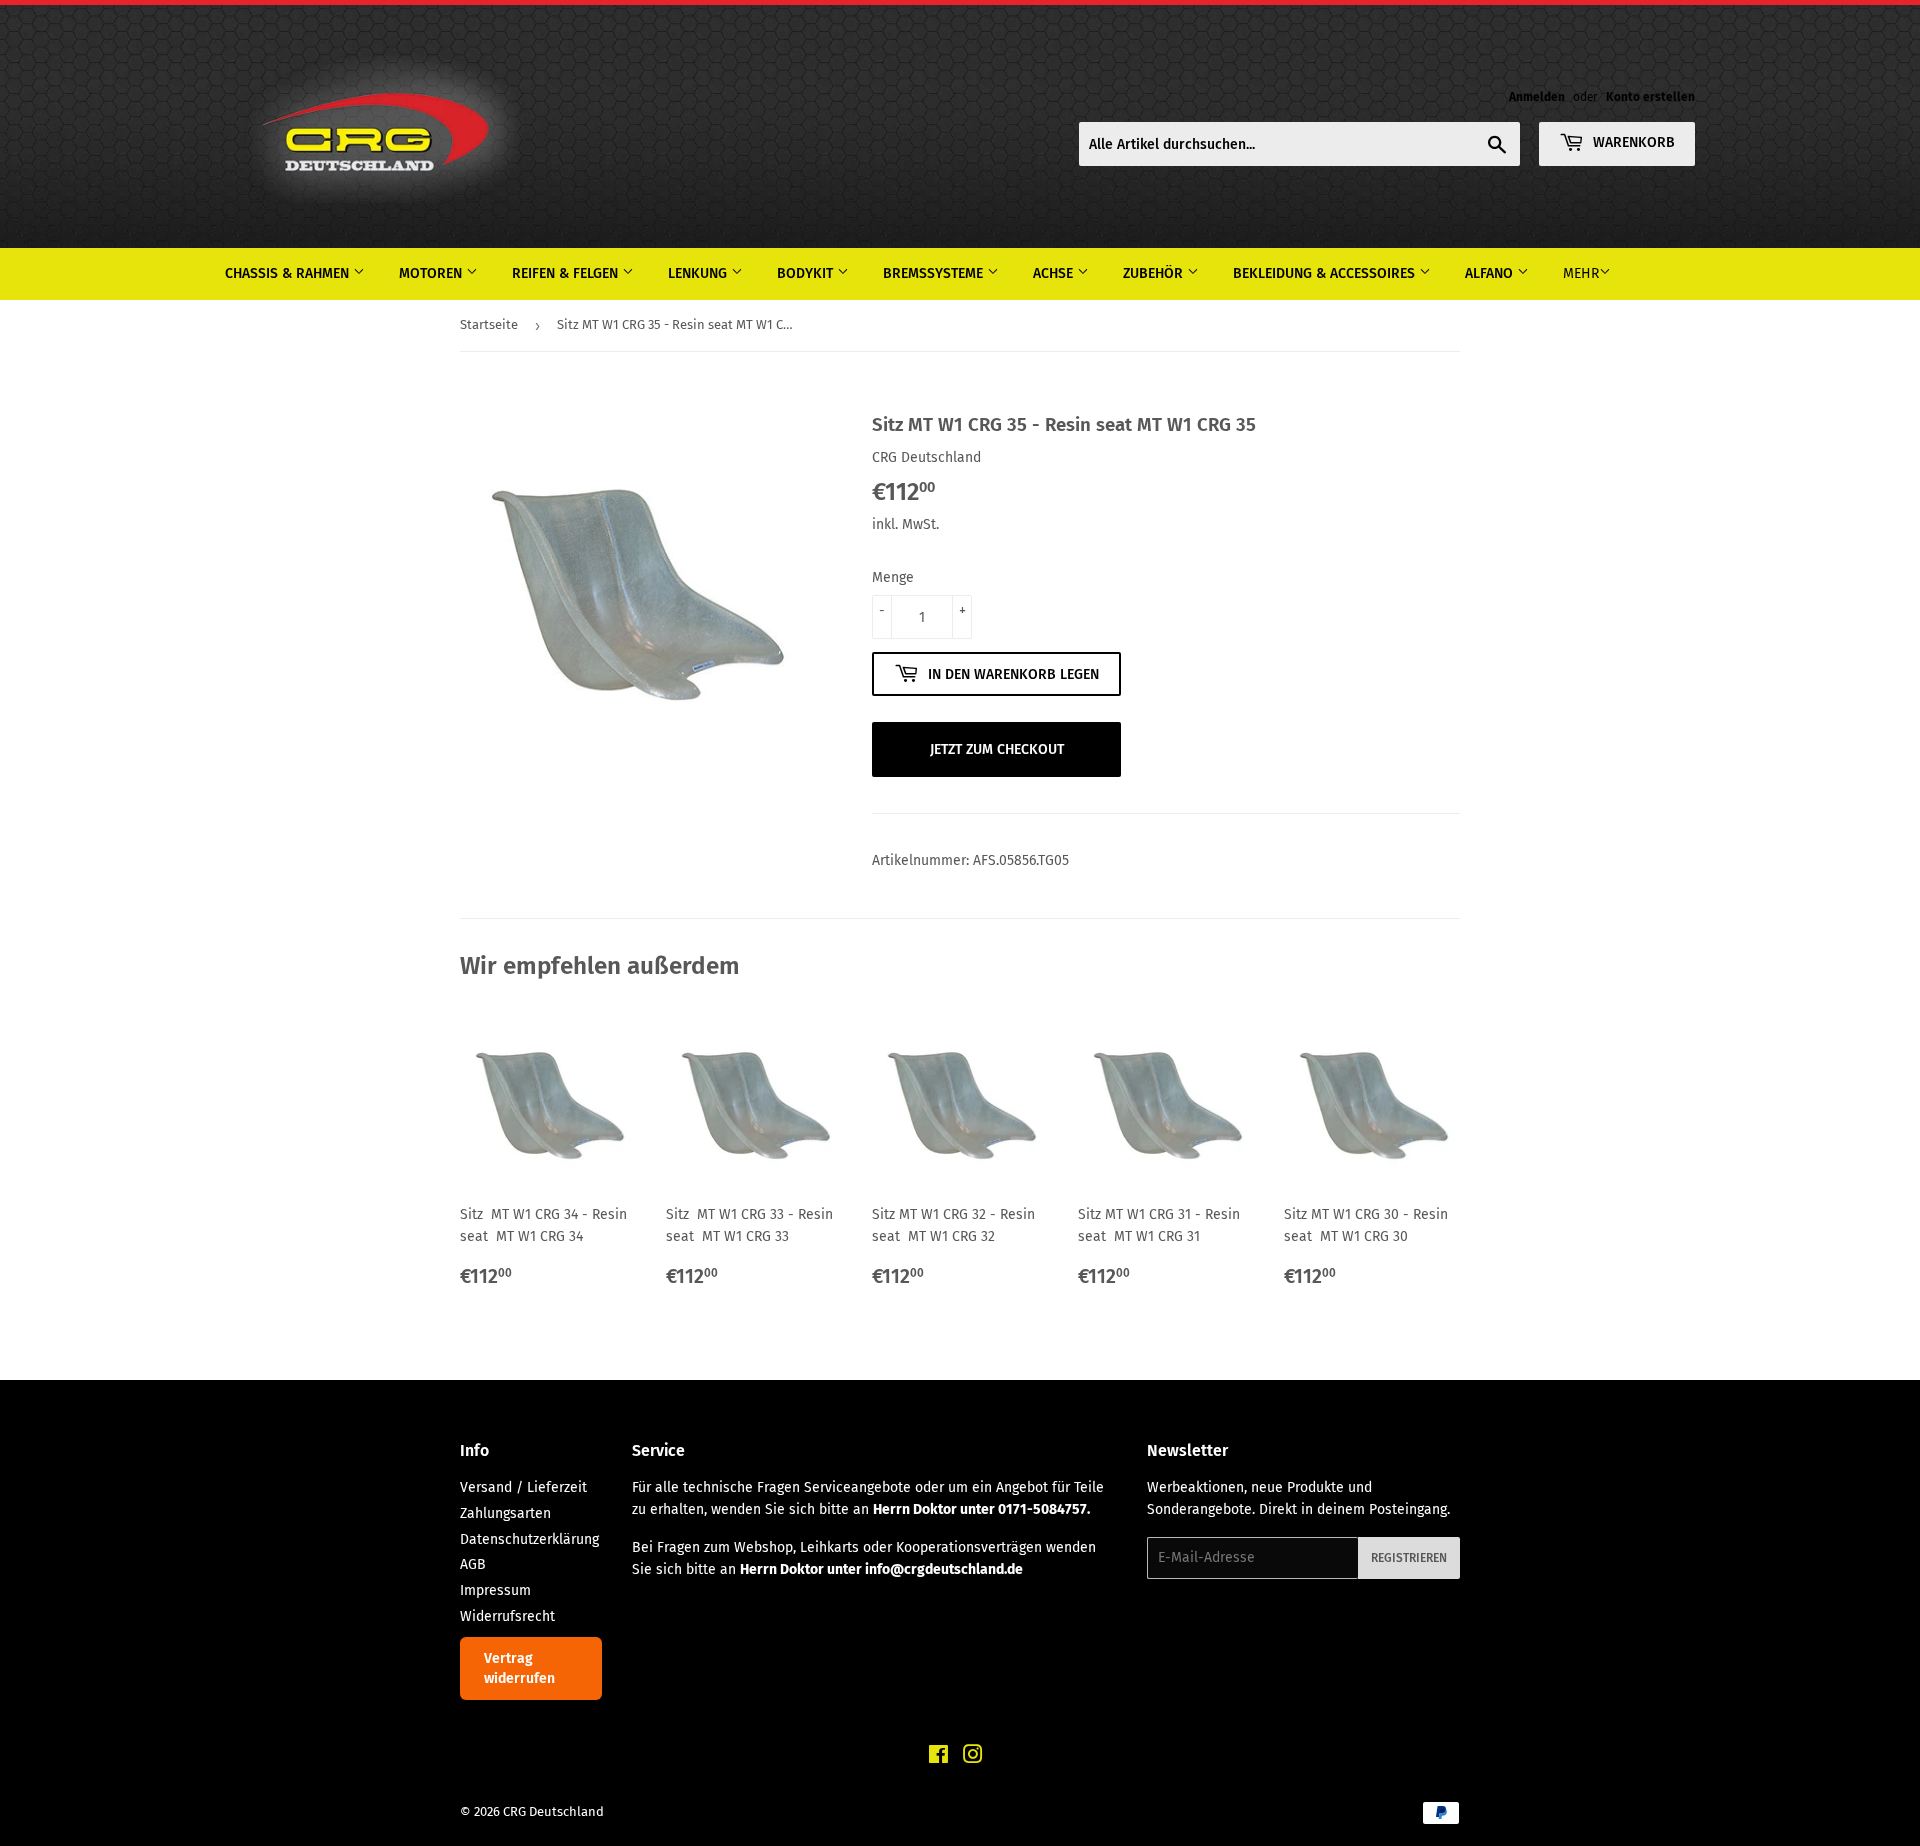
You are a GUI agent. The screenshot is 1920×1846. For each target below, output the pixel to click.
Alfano (1491, 273)
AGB (473, 1564)
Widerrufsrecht (507, 1616)
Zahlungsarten (505, 1513)
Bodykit (807, 273)
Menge (893, 577)
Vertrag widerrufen (519, 1668)
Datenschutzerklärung (529, 1539)
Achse (1055, 273)
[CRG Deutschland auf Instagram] (973, 1757)
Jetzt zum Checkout (997, 749)
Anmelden (1537, 97)
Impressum (495, 1590)
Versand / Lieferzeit (523, 1487)
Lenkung (699, 273)
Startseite (489, 324)
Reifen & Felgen (567, 273)
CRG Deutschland (553, 1811)
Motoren (432, 273)
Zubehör (1155, 273)
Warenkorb (1632, 142)
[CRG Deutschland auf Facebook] (938, 1757)
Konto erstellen (1650, 97)
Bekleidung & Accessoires (1326, 273)
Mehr (1581, 273)
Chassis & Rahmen (289, 273)
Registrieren (1409, 1558)
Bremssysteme (935, 273)
